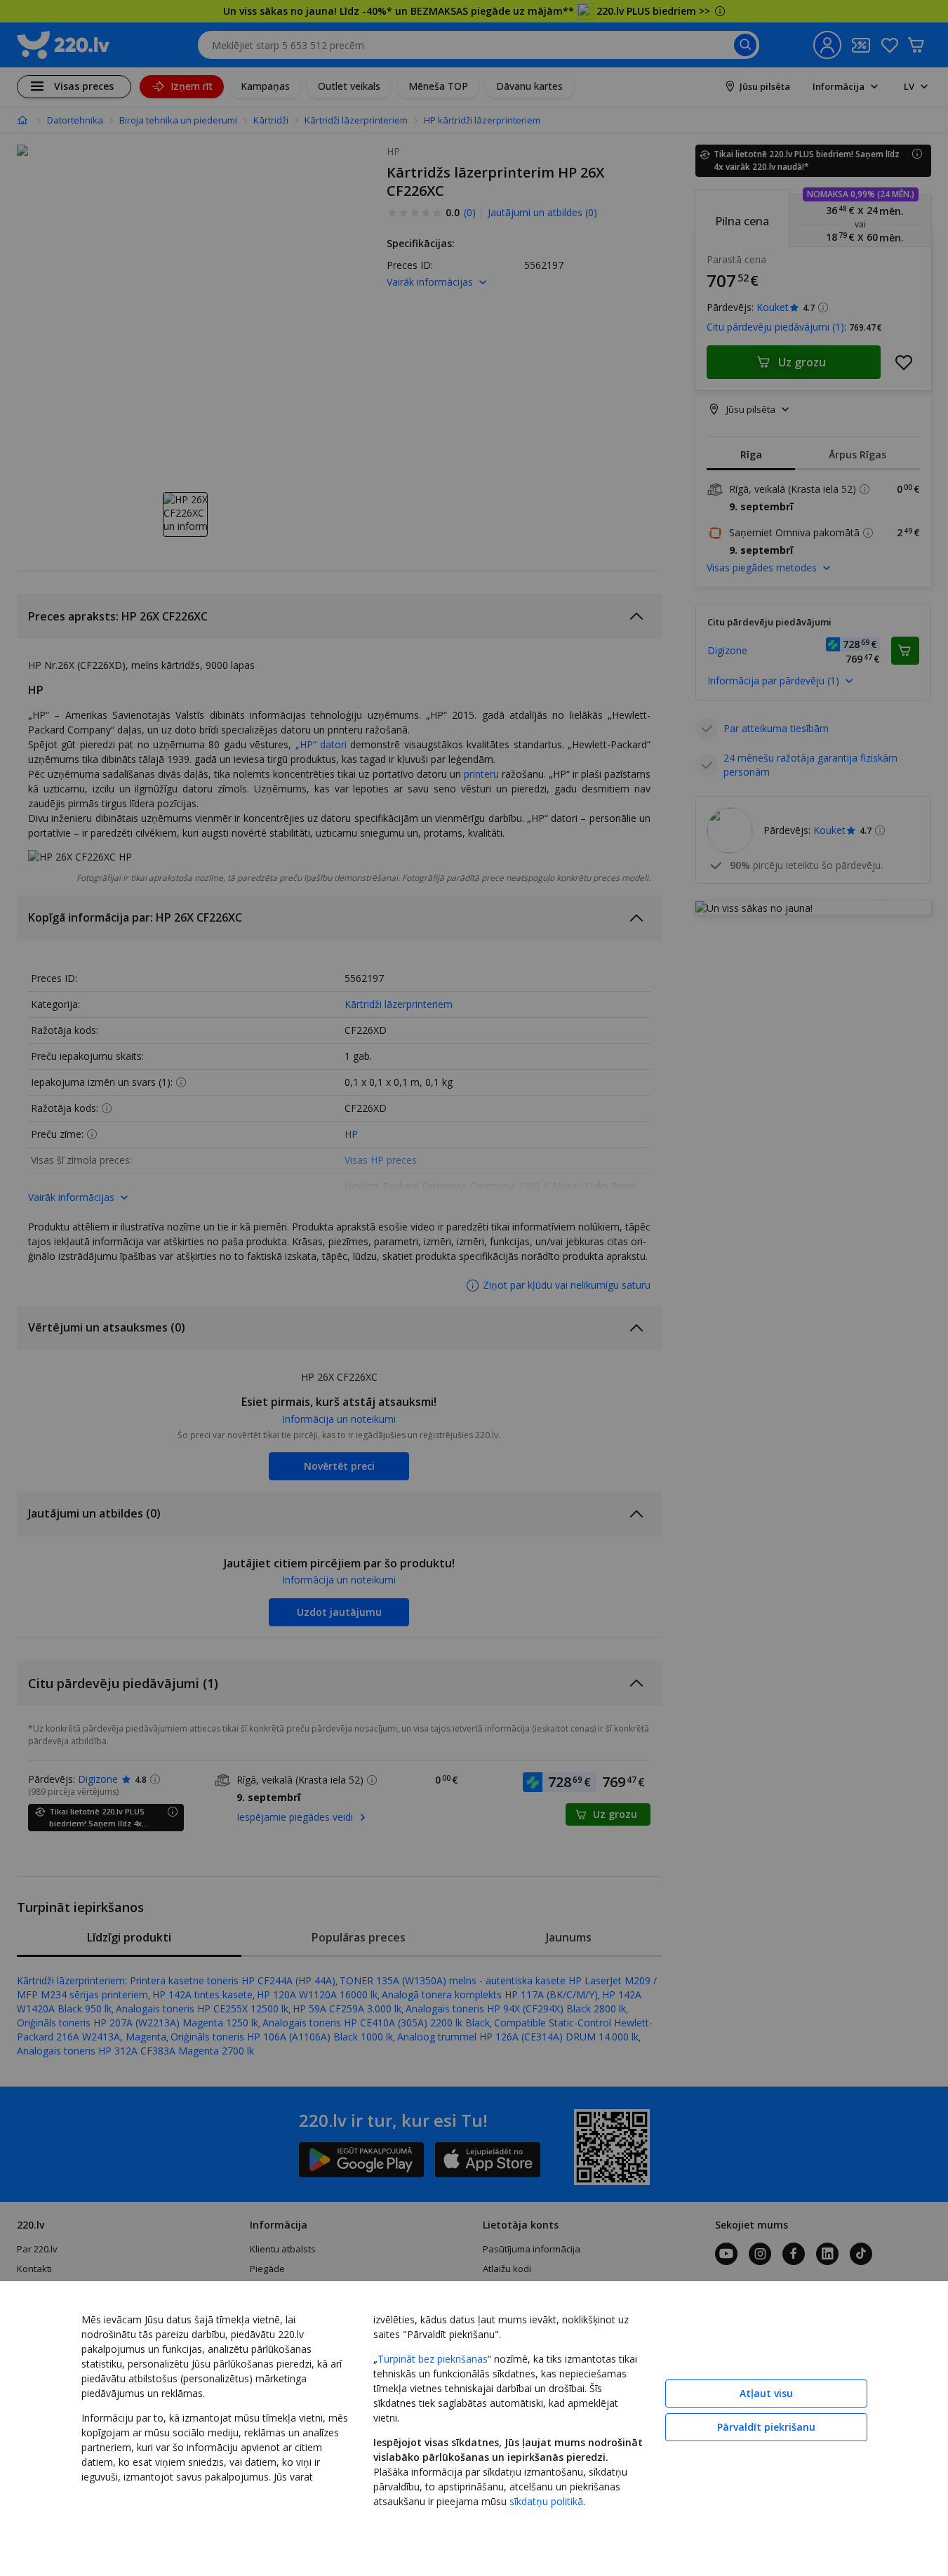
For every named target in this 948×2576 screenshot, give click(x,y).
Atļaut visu (766, 2393)
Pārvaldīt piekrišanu (766, 2427)
